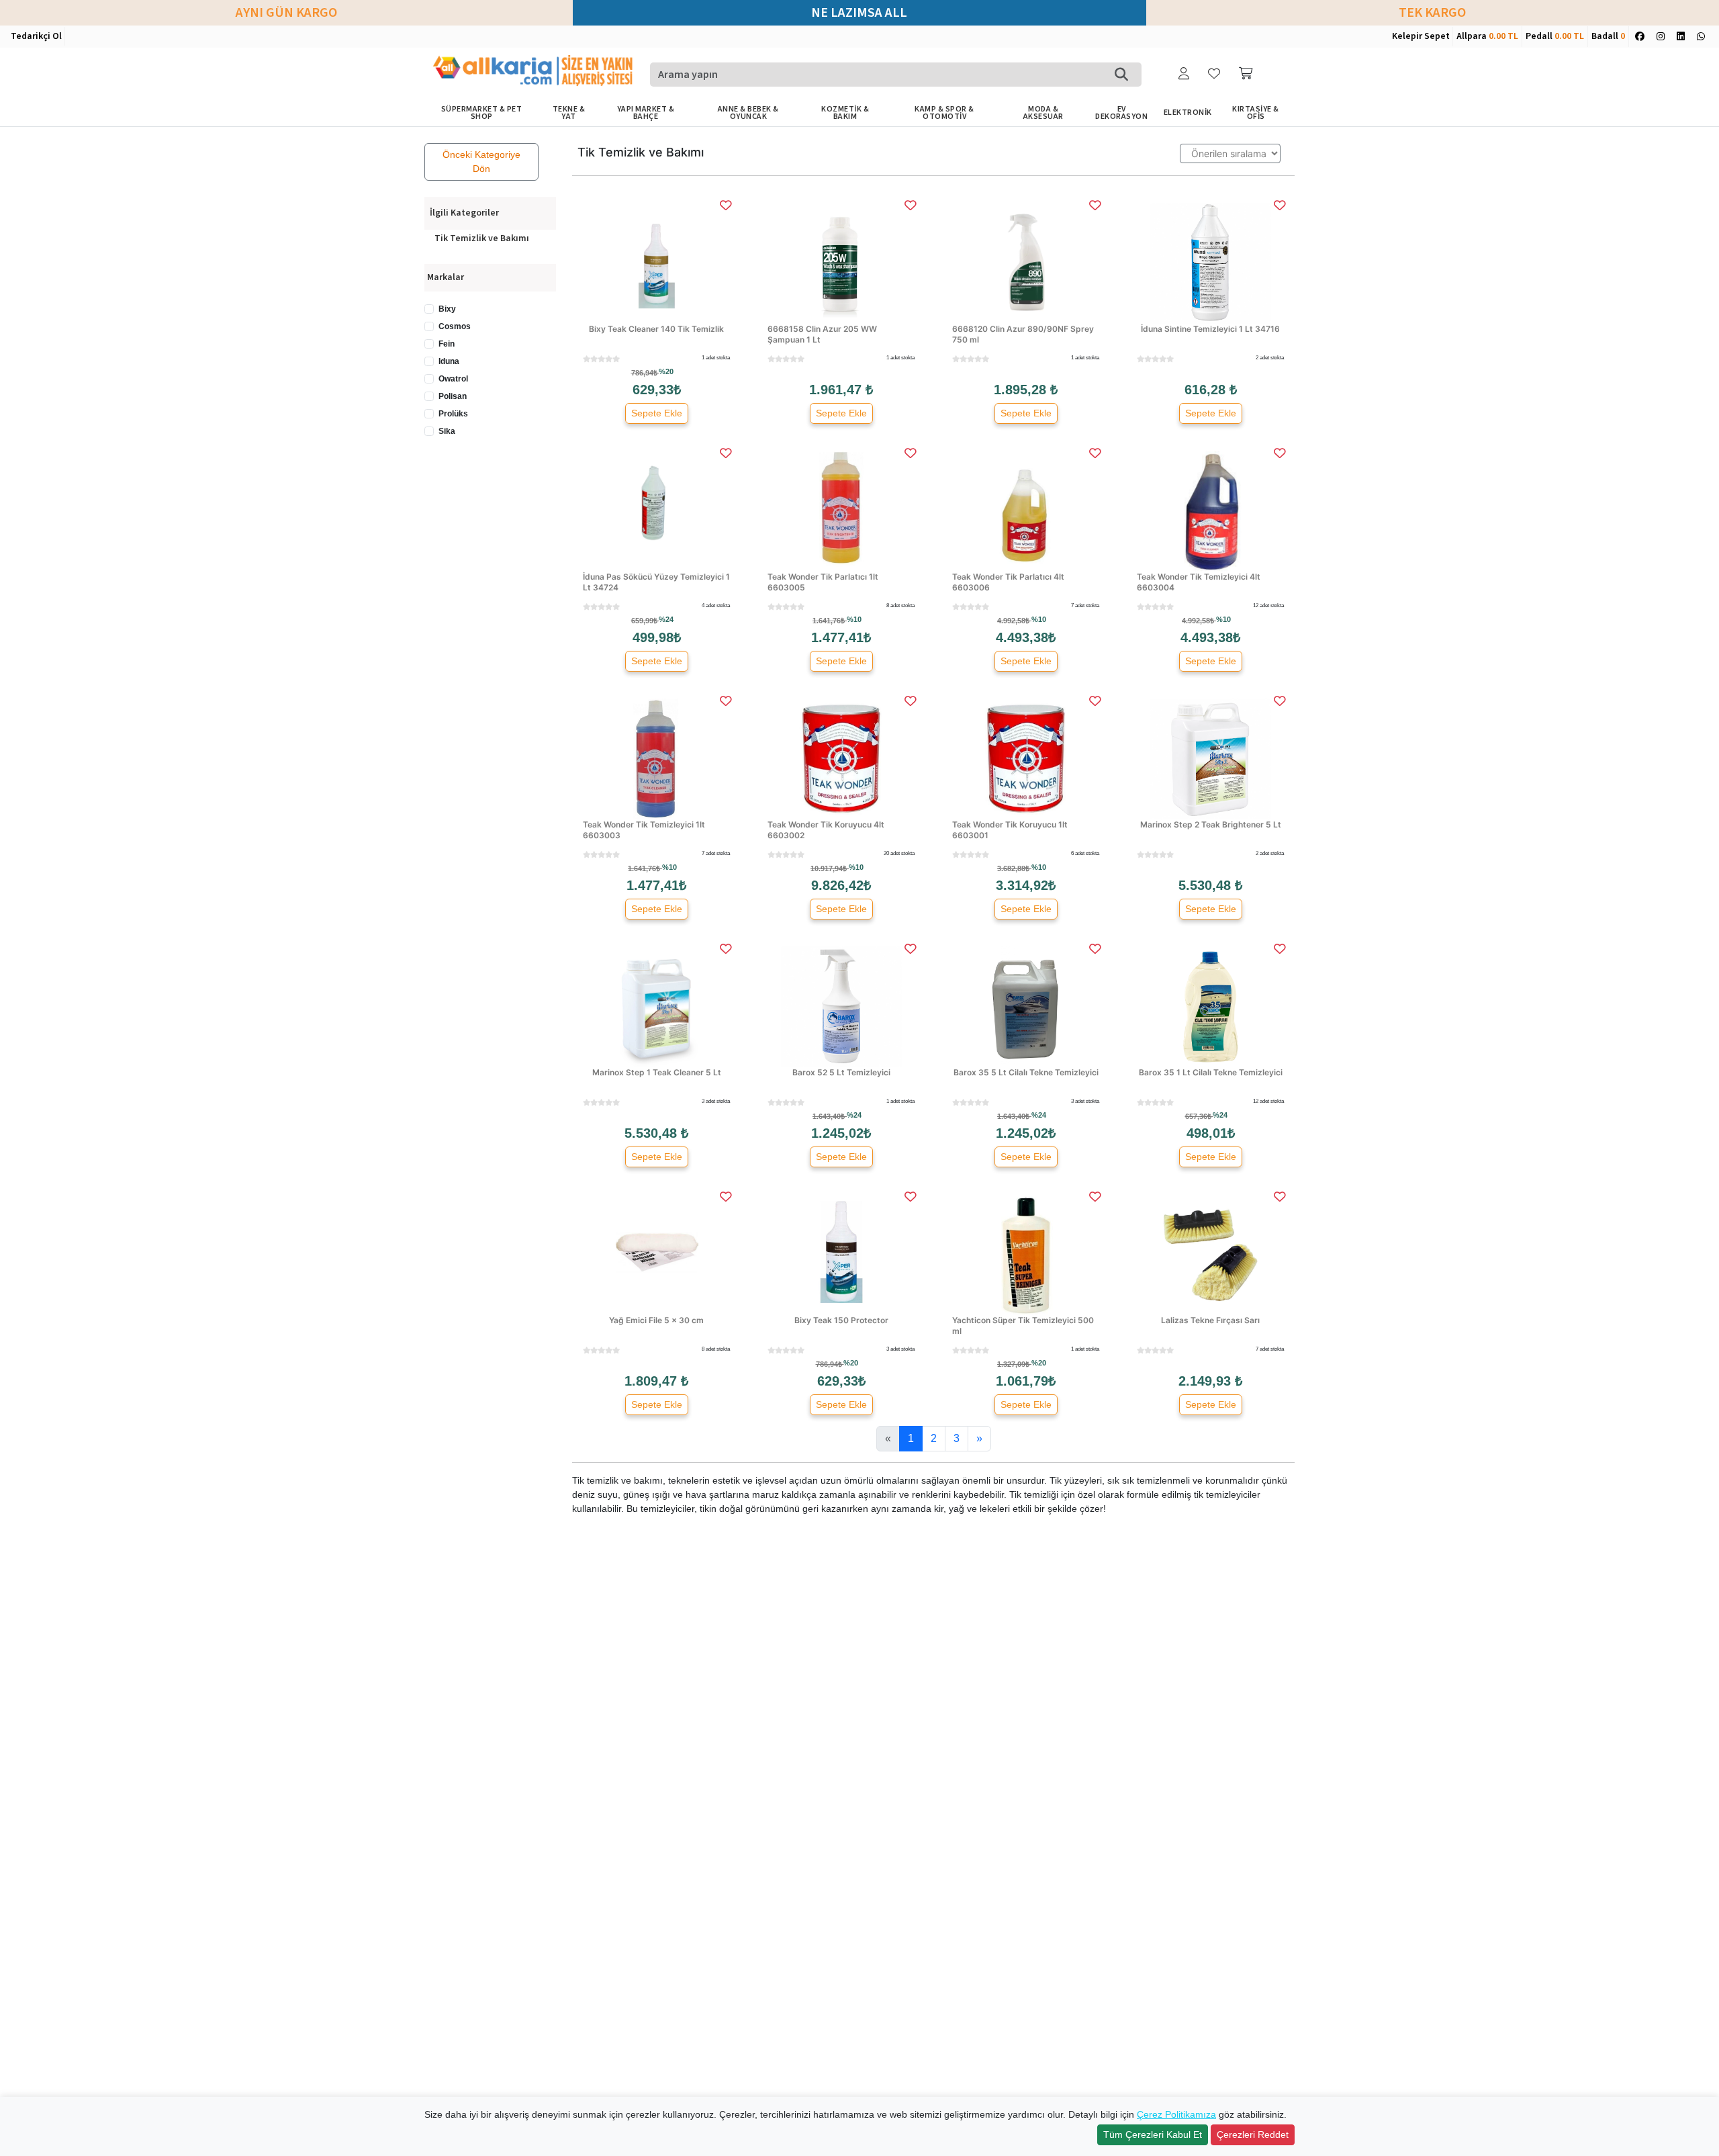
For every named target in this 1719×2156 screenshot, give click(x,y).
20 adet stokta (899, 853)
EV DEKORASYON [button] (1121, 113)
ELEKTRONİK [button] (1188, 113)
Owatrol (453, 379)
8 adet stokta (900, 605)
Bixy (447, 309)
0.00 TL (1503, 36)
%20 (666, 371)
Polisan (453, 396)
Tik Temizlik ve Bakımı (482, 238)
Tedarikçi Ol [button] (36, 36)
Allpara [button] (1487, 36)
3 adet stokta (716, 1101)
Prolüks (453, 414)
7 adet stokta (1085, 605)
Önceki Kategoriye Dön (481, 162)
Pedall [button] (1555, 36)
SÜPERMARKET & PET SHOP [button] (482, 113)
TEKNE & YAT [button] (569, 113)
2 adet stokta (1270, 358)
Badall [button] (1608, 36)
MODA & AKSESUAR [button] (1043, 113)
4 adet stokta (716, 605)
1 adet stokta (716, 358)
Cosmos (455, 326)
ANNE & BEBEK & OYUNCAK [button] (748, 113)
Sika (447, 431)
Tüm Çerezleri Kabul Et (1153, 2135)
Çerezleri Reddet (1253, 2135)
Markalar (446, 277)
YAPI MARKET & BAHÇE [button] (646, 113)
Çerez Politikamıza (1176, 2114)
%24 (666, 619)
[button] (1185, 74)
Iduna (449, 361)
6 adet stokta (1085, 853)
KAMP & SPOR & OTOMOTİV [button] (944, 113)
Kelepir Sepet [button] (1421, 36)
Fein (447, 344)
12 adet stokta (1268, 605)
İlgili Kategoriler (464, 213)
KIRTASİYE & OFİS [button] (1256, 113)
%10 (854, 619)
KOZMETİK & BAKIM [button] (845, 113)
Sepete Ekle (657, 413)
